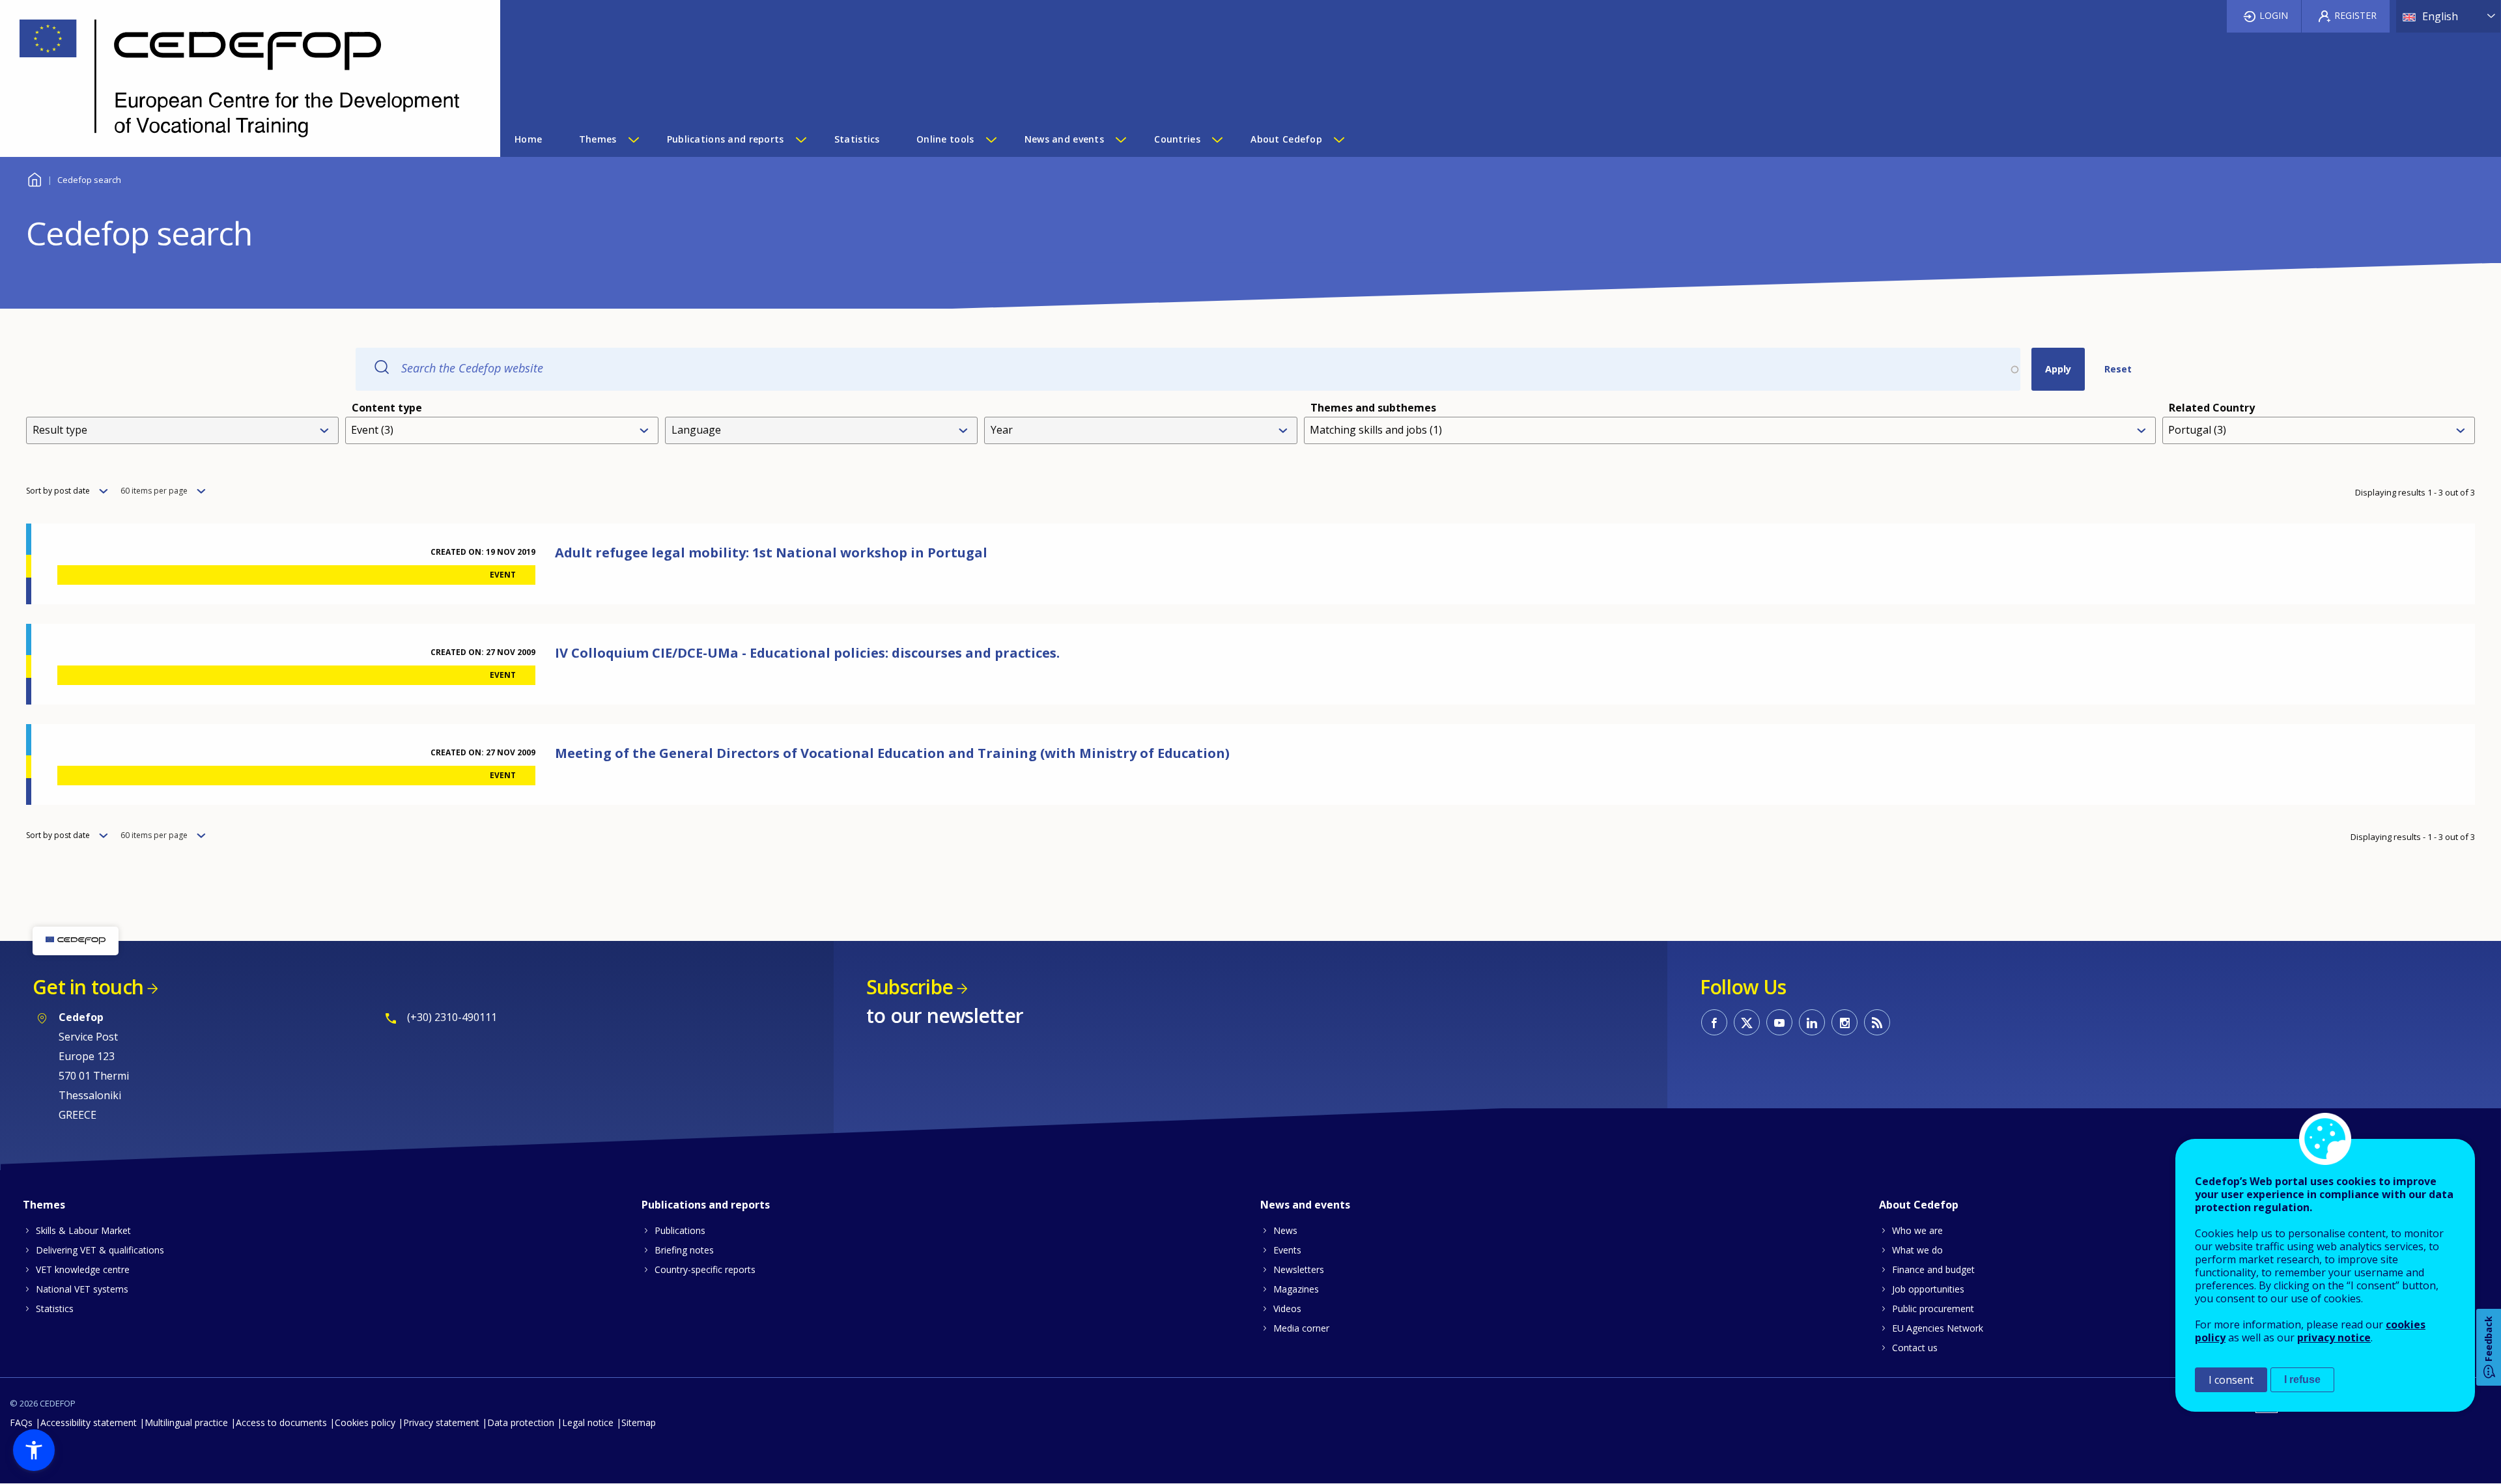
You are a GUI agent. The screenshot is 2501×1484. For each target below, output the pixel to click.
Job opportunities (1928, 1289)
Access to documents (281, 1422)
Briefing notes (684, 1250)
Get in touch (88, 987)
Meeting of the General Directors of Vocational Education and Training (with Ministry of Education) (892, 753)
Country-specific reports (705, 1269)
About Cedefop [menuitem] (1286, 139)
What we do (1917, 1250)
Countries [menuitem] (1177, 139)
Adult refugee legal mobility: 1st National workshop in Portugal (771, 553)
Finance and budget (1933, 1269)
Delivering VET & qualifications (100, 1250)
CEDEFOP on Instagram (1844, 1022)
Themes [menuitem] (598, 139)
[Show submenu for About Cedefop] (1338, 139)
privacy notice (2334, 1337)
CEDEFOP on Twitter (1747, 1022)
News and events (1305, 1205)
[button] (34, 1450)
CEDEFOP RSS (1877, 1022)
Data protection (521, 1422)
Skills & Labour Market (83, 1230)
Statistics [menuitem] (857, 139)
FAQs (21, 1422)
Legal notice (588, 1422)
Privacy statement (441, 1422)
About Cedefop (1919, 1205)
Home (34, 178)
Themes (44, 1205)
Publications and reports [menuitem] (726, 139)
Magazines (1296, 1289)
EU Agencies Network (1938, 1328)
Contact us (1915, 1348)
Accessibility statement (89, 1422)
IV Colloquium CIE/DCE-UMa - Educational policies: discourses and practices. (807, 653)
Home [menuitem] (528, 139)
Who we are (1917, 1230)
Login (2274, 15)
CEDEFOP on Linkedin (1812, 1022)
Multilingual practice (186, 1422)
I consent (2231, 1380)
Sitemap (639, 1422)
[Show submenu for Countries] (1217, 139)
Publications (680, 1230)
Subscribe (910, 987)
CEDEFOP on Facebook (1714, 1022)
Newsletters (1299, 1269)
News (1285, 1230)
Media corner (1301, 1328)
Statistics (55, 1309)
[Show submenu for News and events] (1120, 139)
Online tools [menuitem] (945, 139)
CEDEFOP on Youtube (1779, 1022)
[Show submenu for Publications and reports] (800, 139)
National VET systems (82, 1289)
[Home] (240, 78)
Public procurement (1933, 1309)
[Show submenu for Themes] (633, 139)
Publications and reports (706, 1205)
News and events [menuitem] (1064, 139)
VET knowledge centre (83, 1269)
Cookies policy (365, 1422)
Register (2355, 15)
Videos (1287, 1309)
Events (1287, 1250)
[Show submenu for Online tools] (991, 139)
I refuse (2302, 1379)
